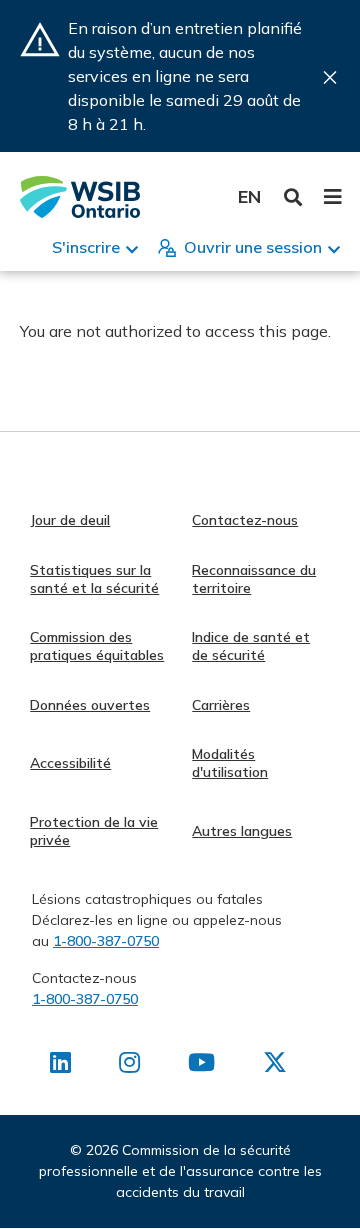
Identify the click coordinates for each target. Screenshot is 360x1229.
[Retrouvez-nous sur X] (275, 1066)
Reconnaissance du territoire (254, 579)
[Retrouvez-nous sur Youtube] (201, 1066)
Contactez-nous (245, 520)
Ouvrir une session (253, 247)
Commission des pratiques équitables (97, 646)
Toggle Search (293, 197)
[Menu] (332, 197)
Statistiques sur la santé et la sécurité (94, 579)
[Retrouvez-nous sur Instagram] (129, 1066)
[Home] (80, 197)
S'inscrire (86, 247)
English (249, 196)
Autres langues (242, 831)
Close (330, 77)
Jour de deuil (70, 520)
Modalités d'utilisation (230, 763)
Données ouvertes (90, 705)
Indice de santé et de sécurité (251, 646)
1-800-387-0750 (106, 941)
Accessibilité (70, 763)
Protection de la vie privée (94, 831)
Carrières (221, 705)
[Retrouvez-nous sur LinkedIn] (60, 1066)
